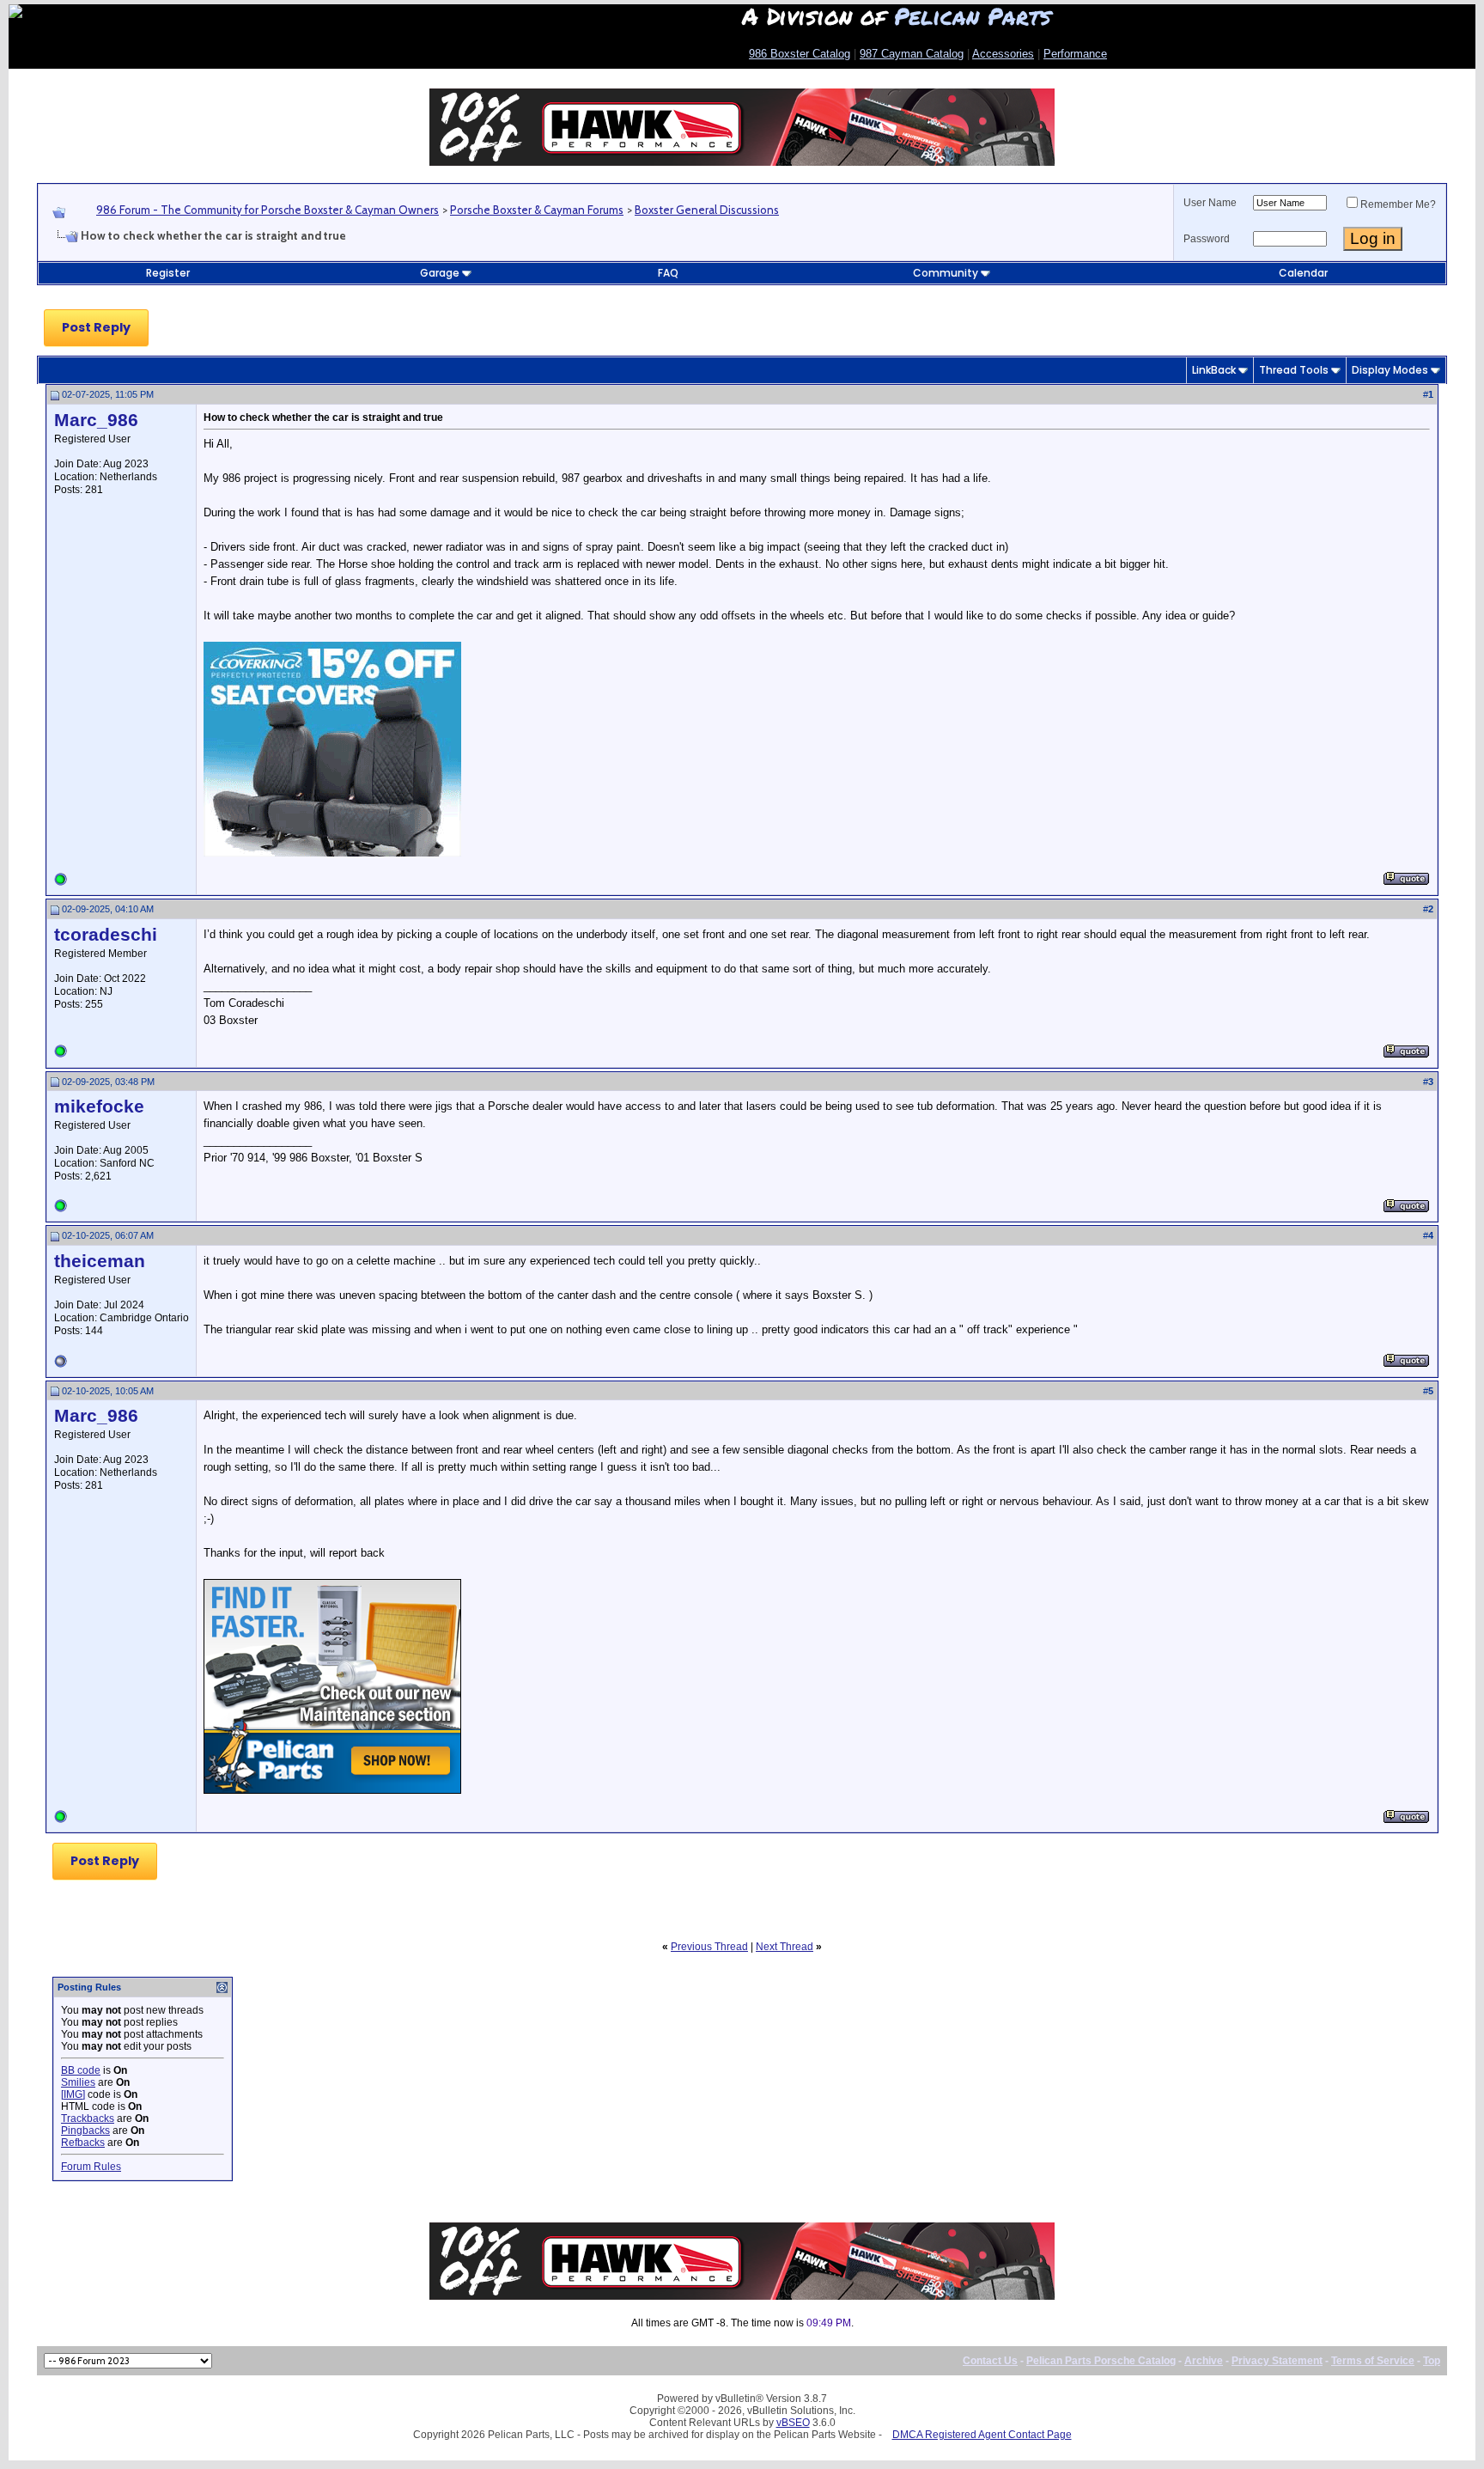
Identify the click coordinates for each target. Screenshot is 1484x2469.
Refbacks (83, 2143)
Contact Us (990, 2361)
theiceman (100, 1261)
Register (168, 273)
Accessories (1003, 54)
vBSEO (793, 2423)
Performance (1075, 54)
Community (946, 273)
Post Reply (96, 327)
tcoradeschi (106, 935)
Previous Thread (709, 1947)
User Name (1210, 203)
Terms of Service (1373, 2361)
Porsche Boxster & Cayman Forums (537, 210)
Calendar (1303, 273)
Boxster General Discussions (707, 210)
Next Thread (785, 1947)
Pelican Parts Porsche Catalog (1101, 2361)
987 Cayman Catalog (912, 54)
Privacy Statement (1277, 2361)
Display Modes (1390, 370)
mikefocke (99, 1106)
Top (1432, 2361)
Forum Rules (91, 2167)
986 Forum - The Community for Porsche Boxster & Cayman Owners (268, 210)
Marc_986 (96, 420)
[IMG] (73, 2094)
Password (1207, 239)
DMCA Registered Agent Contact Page (982, 2435)
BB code (81, 2070)
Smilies (78, 2082)
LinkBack (1214, 370)
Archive (1204, 2361)
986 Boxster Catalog (800, 54)
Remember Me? (1398, 204)
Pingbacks (85, 2131)
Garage (440, 273)
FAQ (668, 273)
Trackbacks (88, 2118)
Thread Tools (1294, 370)
